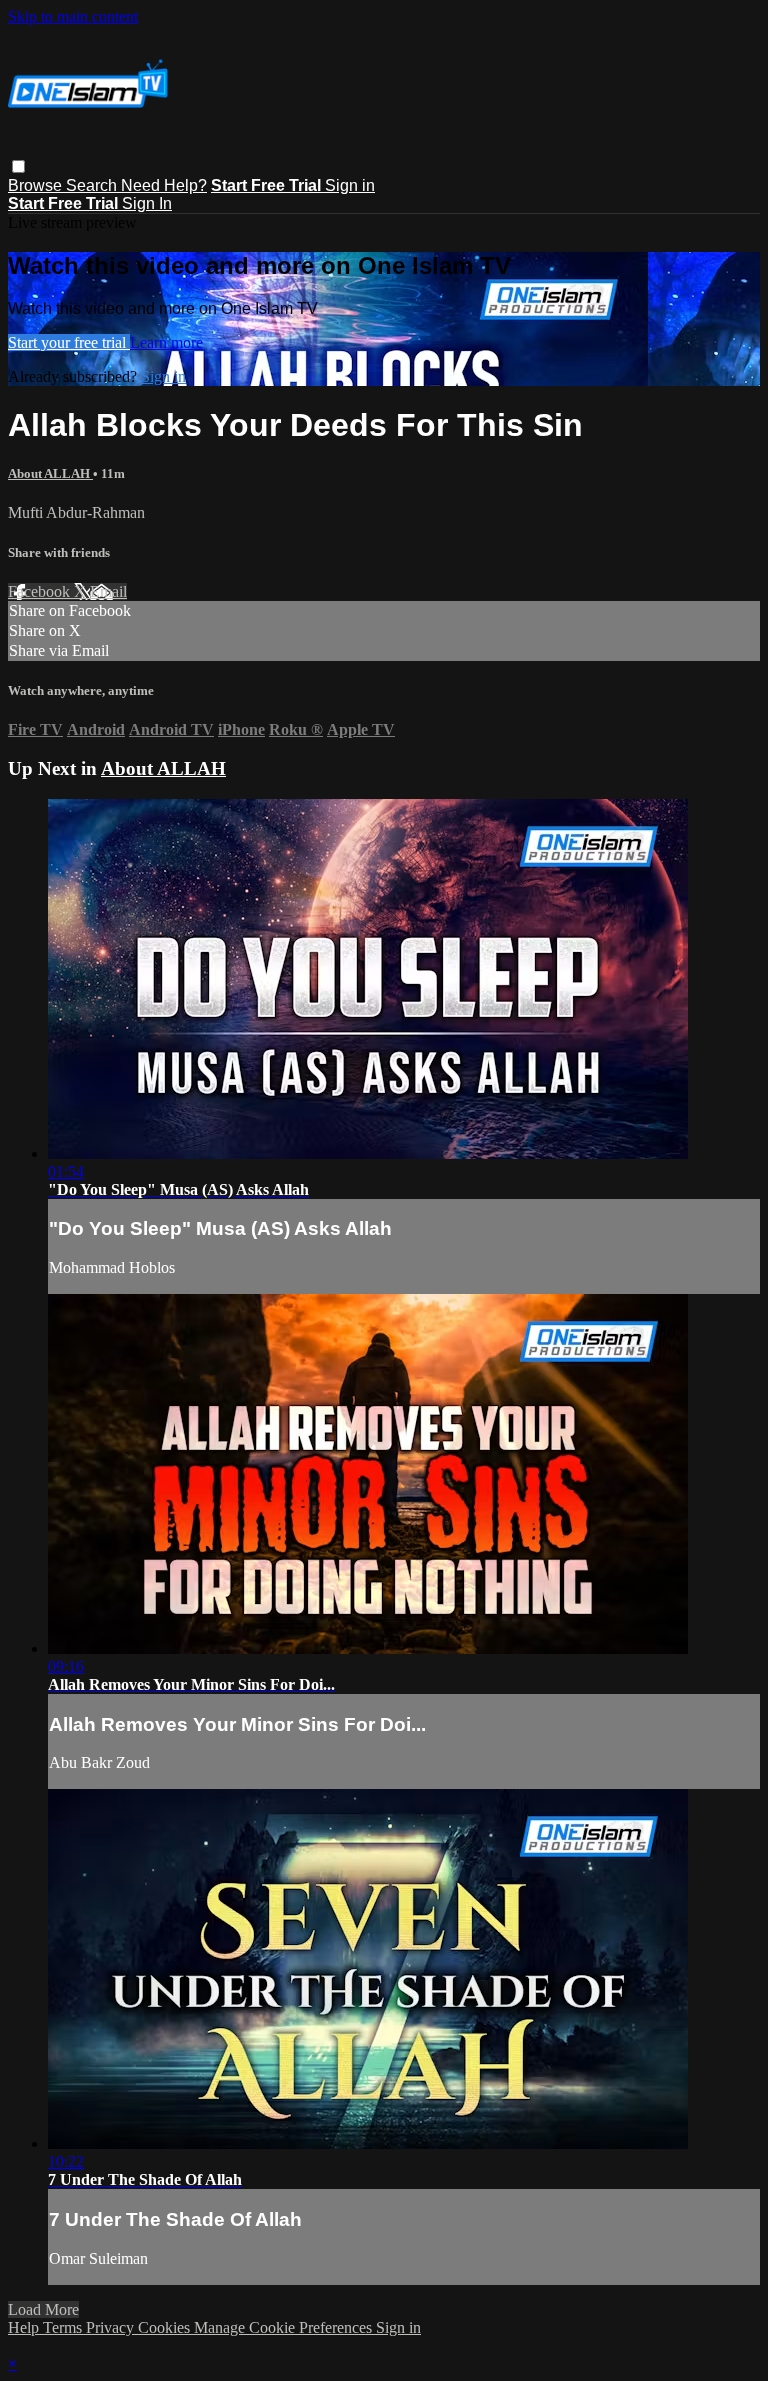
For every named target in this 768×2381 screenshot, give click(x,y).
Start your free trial (69, 342)
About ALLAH (50, 473)
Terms (64, 2327)
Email (108, 591)
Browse (37, 185)
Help (25, 2327)
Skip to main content (73, 16)
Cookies (166, 2327)
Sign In (147, 203)
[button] (18, 166)
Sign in (350, 185)
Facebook (41, 591)
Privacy (112, 2327)
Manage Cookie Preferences (285, 2327)
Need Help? (164, 185)
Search (93, 185)
